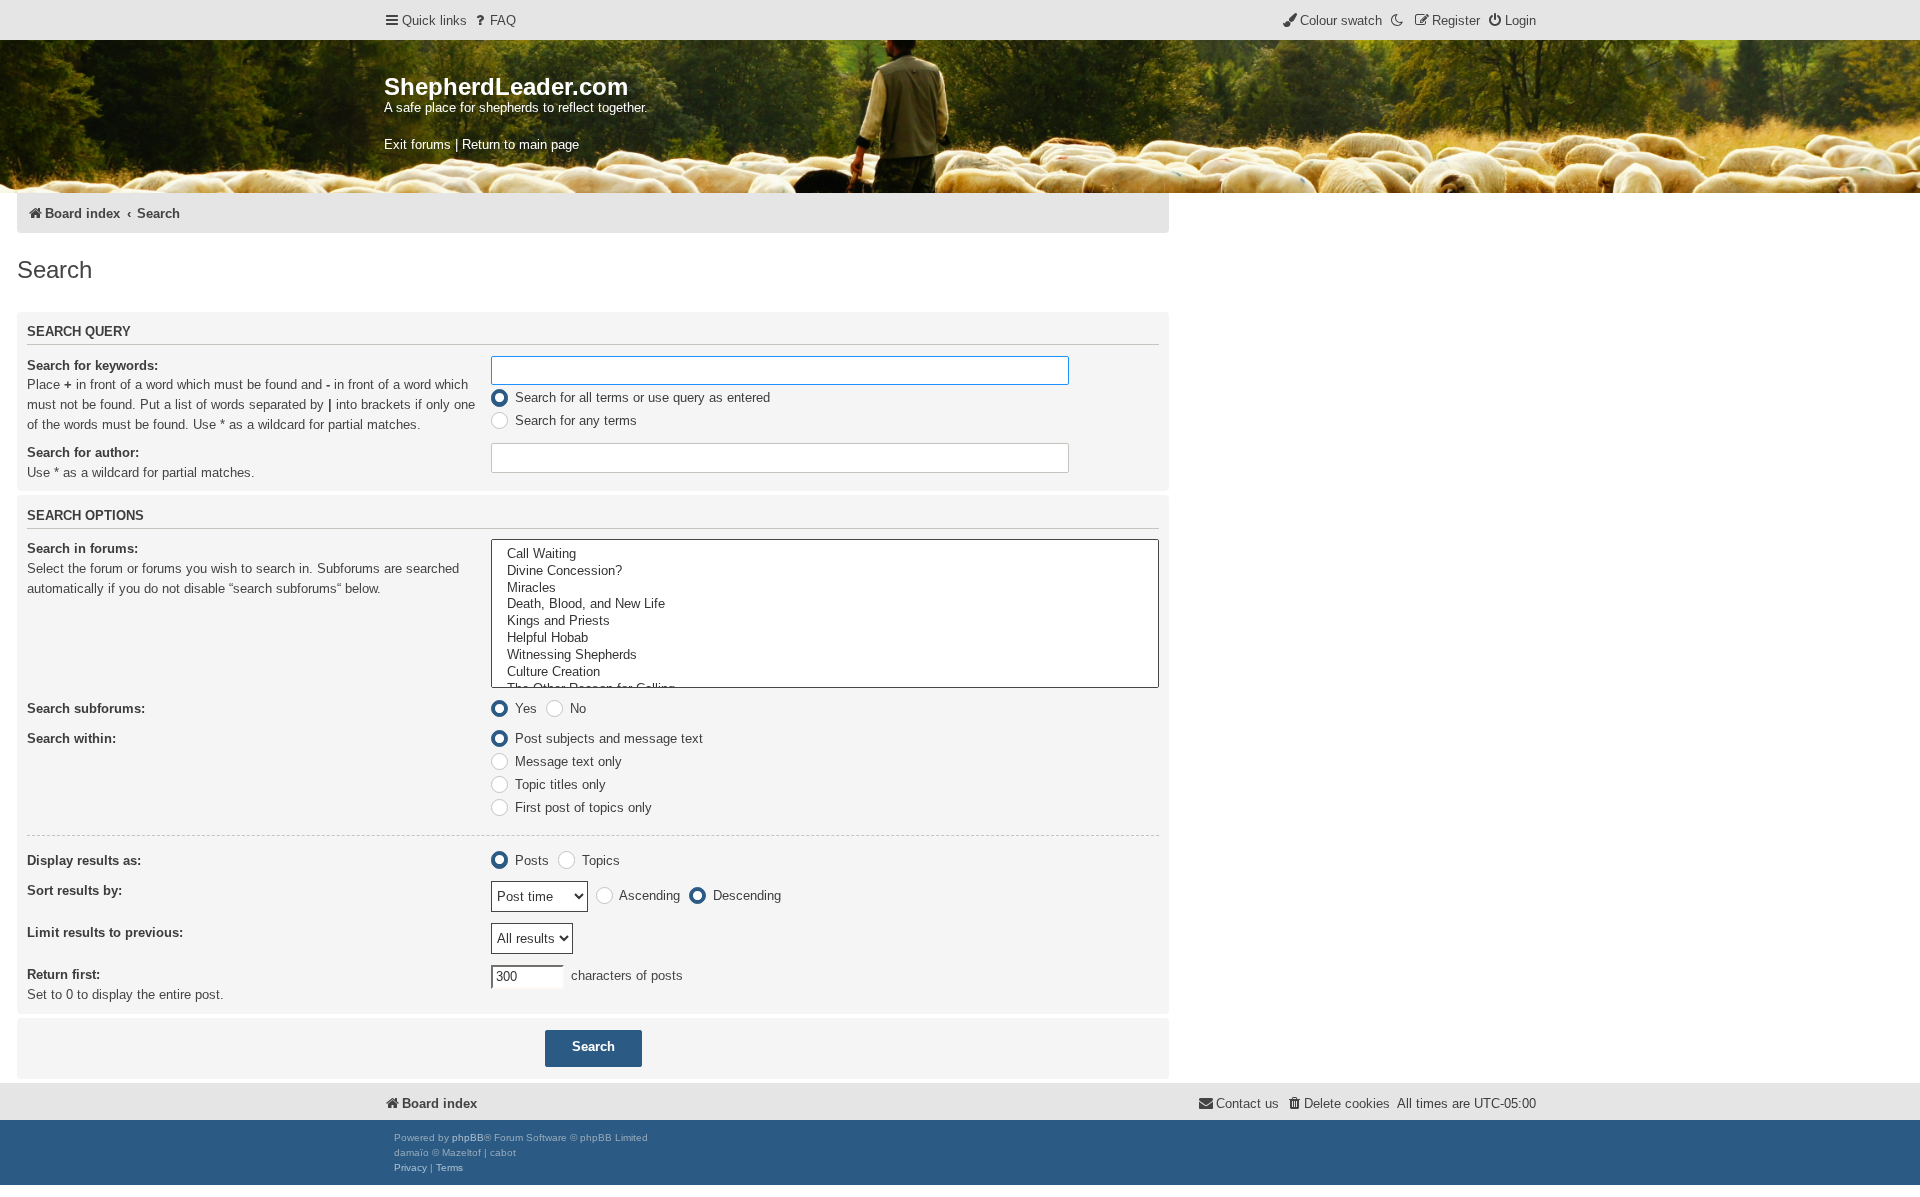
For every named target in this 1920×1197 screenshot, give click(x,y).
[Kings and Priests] (825, 621)
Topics (599, 860)
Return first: (63, 974)
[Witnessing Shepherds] (825, 655)
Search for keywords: (92, 365)
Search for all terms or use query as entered (640, 397)
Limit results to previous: (105, 932)
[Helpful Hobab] (825, 638)
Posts (530, 860)
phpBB (468, 1137)
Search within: (71, 738)
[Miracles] (825, 588)
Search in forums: (82, 548)
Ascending (648, 895)
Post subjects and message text (607, 738)
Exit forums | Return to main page (481, 144)
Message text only (566, 761)
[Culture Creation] (825, 672)
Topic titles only (558, 784)
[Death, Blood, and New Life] (825, 604)
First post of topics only (581, 807)
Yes (524, 708)
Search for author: (83, 452)
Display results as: (84, 860)
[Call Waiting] (825, 554)
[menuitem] (494, 20)
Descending (745, 895)
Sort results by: (74, 890)
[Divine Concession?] (825, 571)
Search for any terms (574, 420)
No (576, 708)
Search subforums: (86, 708)
